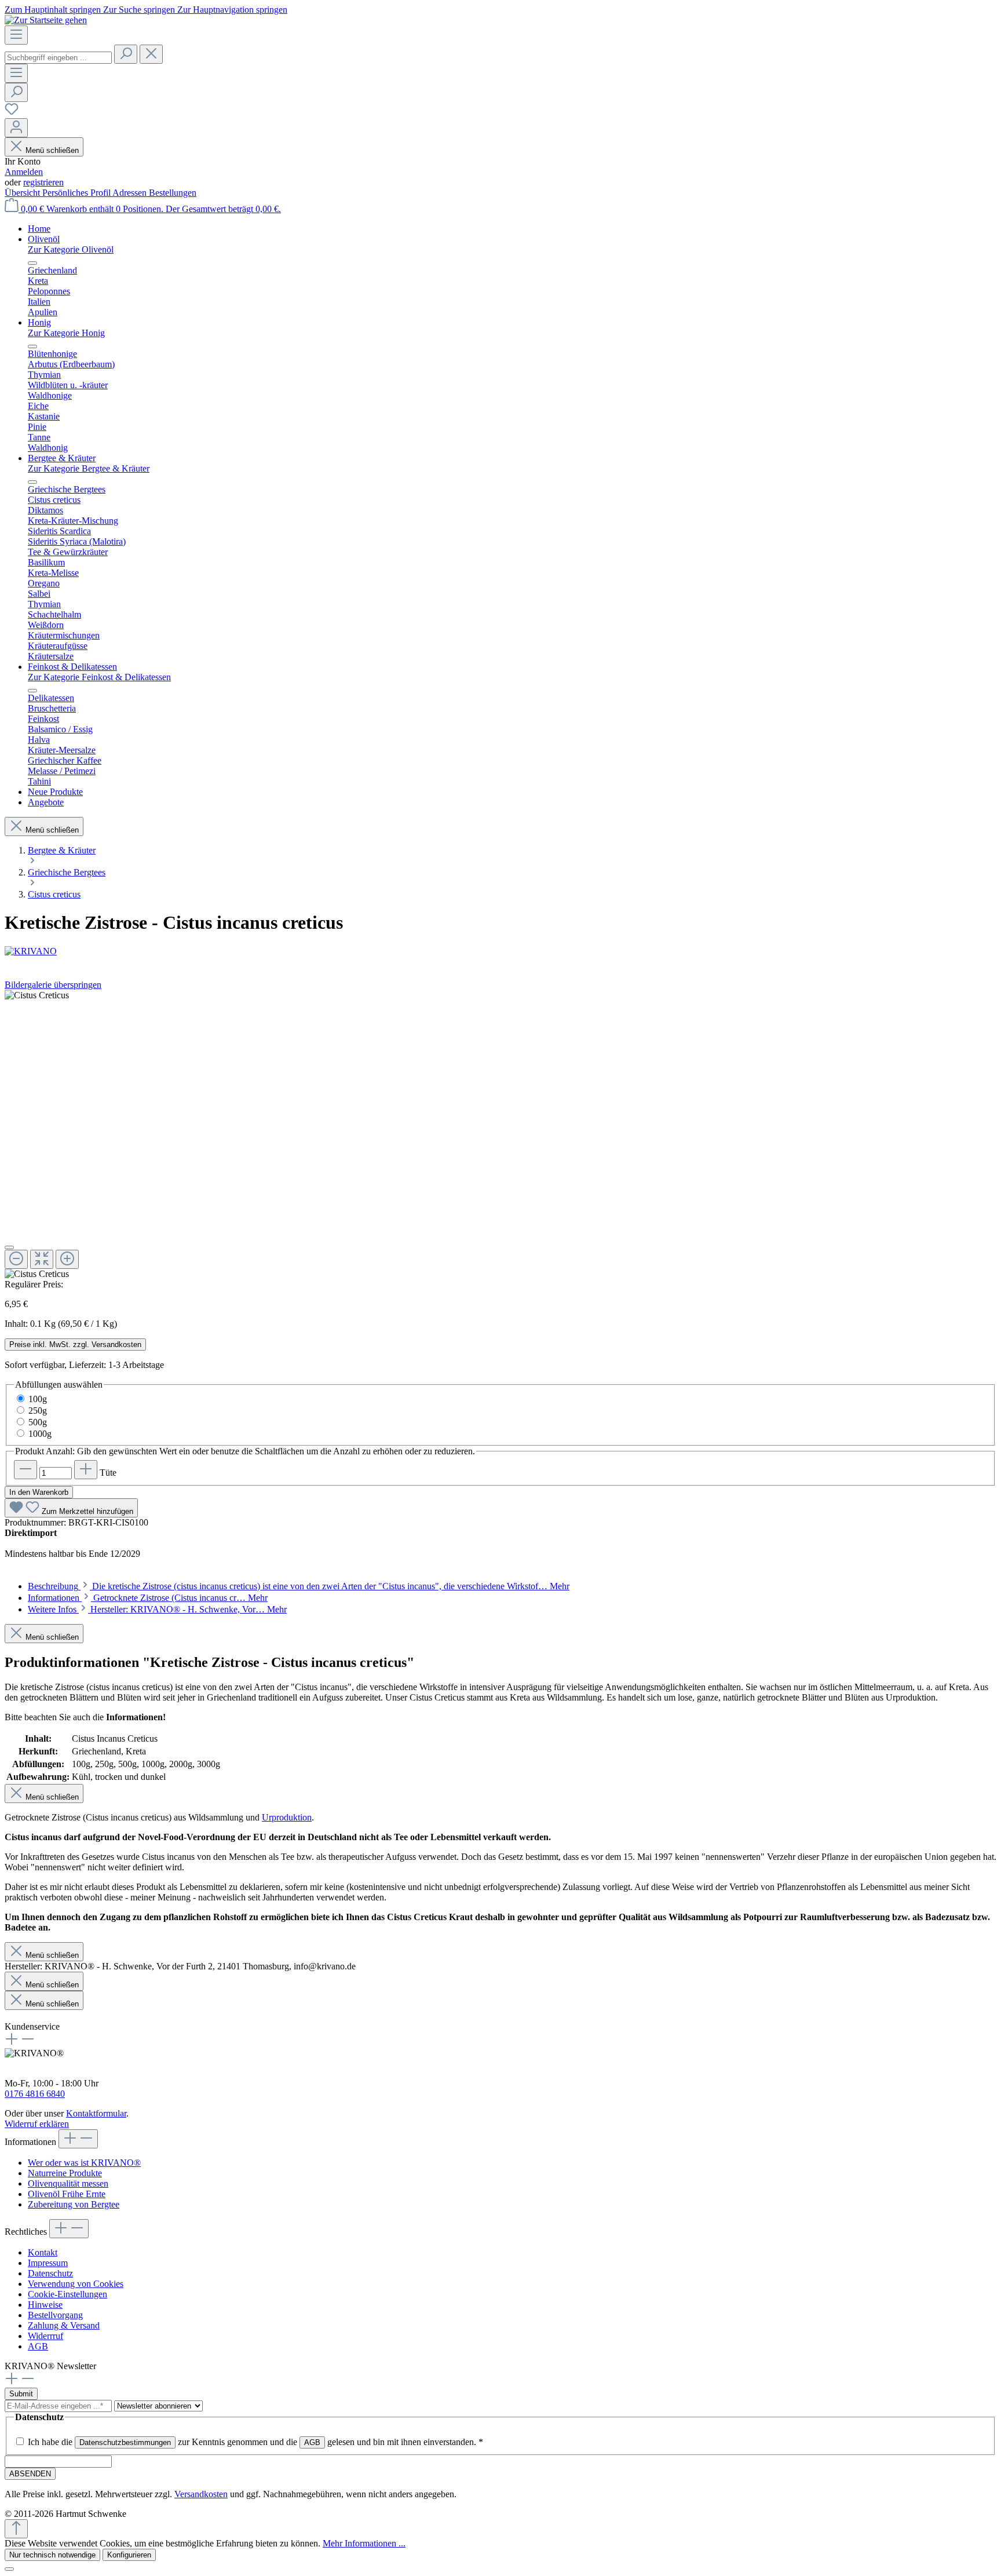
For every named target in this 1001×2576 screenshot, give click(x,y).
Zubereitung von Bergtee (74, 2204)
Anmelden (24, 172)
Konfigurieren (129, 2555)
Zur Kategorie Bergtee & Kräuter (89, 468)
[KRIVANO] (500, 951)
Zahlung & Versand (64, 2325)
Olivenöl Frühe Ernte (67, 2194)
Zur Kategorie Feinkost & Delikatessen (99, 677)
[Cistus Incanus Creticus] (37, 995)
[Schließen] (9, 1247)
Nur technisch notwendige (52, 2555)
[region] (500, 1135)
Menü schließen (52, 150)
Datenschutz (50, 2273)
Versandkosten (201, 2494)
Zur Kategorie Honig (66, 333)
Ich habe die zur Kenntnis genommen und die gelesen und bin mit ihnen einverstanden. (255, 2442)
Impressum (48, 2263)
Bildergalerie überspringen (53, 985)
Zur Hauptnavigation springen (232, 10)
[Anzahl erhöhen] (86, 1470)
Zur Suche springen (140, 10)
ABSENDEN (30, 2474)
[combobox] (58, 58)
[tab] (299, 1586)
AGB (38, 2346)
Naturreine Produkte (65, 2173)
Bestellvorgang (55, 2315)
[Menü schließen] (32, 263)
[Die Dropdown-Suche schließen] (151, 54)
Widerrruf (45, 2336)
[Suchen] (126, 54)
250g (38, 1411)
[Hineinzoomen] (67, 1259)
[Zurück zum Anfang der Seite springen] (16, 2529)
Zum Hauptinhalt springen (54, 10)
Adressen (131, 193)
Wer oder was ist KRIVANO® (84, 2163)
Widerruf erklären (37, 2124)
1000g (40, 1434)
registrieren (43, 182)
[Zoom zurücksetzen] (42, 1259)
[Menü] (16, 35)
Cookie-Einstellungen (67, 2294)
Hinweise (45, 2305)
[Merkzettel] (12, 113)
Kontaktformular (96, 2113)
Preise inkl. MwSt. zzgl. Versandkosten (75, 1344)
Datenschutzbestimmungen (125, 2442)
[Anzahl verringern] (25, 1470)
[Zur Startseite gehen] (46, 20)
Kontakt (43, 2252)
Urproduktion (287, 1817)
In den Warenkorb (39, 1492)
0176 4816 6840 (35, 2094)
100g (38, 1399)
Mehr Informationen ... (364, 2543)
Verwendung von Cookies (76, 2284)
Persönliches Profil (77, 193)
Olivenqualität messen (68, 2183)
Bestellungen (173, 193)
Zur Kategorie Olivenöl (71, 249)
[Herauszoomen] (16, 1259)
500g (38, 1422)
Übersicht (23, 193)
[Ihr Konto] (16, 128)
